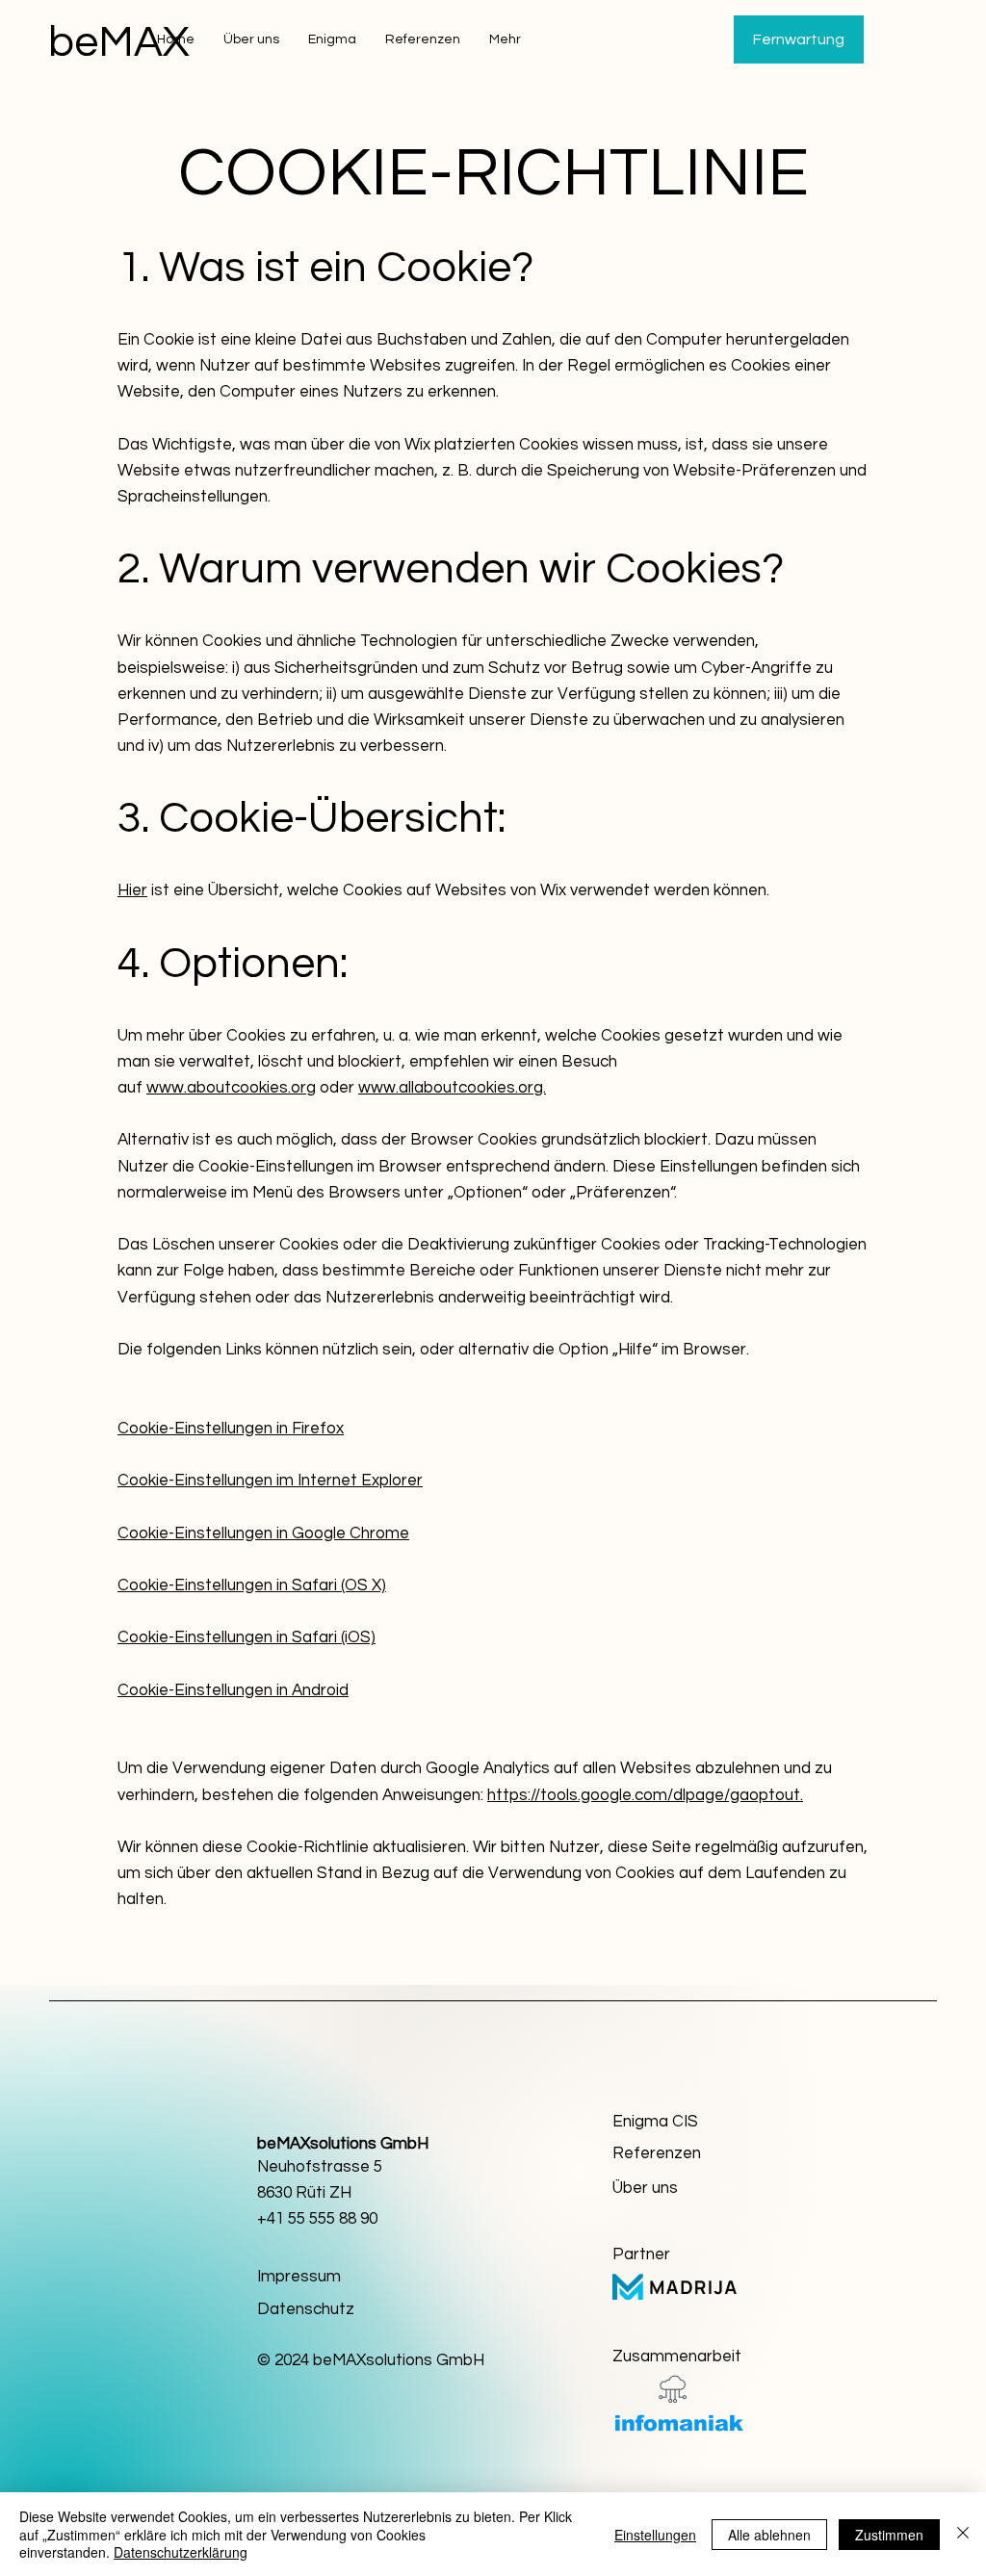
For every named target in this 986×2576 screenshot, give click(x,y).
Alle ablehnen (769, 2535)
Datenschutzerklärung (181, 2552)
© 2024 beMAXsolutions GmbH (371, 2360)
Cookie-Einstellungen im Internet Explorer (270, 1481)
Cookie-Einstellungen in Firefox (231, 1429)
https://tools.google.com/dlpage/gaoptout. (645, 1795)
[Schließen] (963, 2534)
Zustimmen (889, 2535)
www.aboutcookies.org (231, 1088)
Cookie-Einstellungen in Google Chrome (263, 1533)
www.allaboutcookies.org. (452, 1088)
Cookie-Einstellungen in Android (233, 1690)
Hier (132, 890)
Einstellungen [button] (655, 2535)
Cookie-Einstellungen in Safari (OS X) (252, 1585)
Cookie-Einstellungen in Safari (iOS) (246, 1637)
